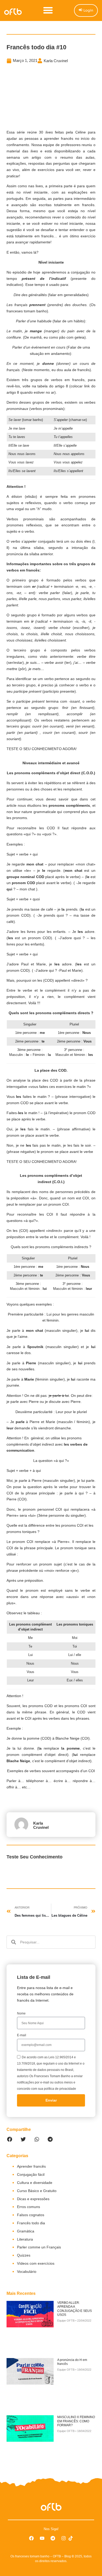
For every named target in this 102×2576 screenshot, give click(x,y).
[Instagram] (64, 2538)
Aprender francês (31, 2166)
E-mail (22, 2035)
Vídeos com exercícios (36, 2263)
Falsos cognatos (31, 2215)
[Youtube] (42, 2538)
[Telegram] (53, 2538)
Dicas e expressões (33, 2199)
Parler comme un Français (39, 2247)
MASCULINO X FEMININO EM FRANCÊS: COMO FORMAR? (76, 2421)
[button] (48, 10)
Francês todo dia (31, 2223)
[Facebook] (31, 2538)
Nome (21, 2013)
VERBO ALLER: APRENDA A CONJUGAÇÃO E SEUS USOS (75, 2309)
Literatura (25, 2239)
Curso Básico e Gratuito (37, 2191)
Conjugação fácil (31, 2174)
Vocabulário (27, 2272)
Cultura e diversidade (35, 2183)
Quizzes (24, 2255)
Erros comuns (29, 2207)
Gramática (26, 2231)
